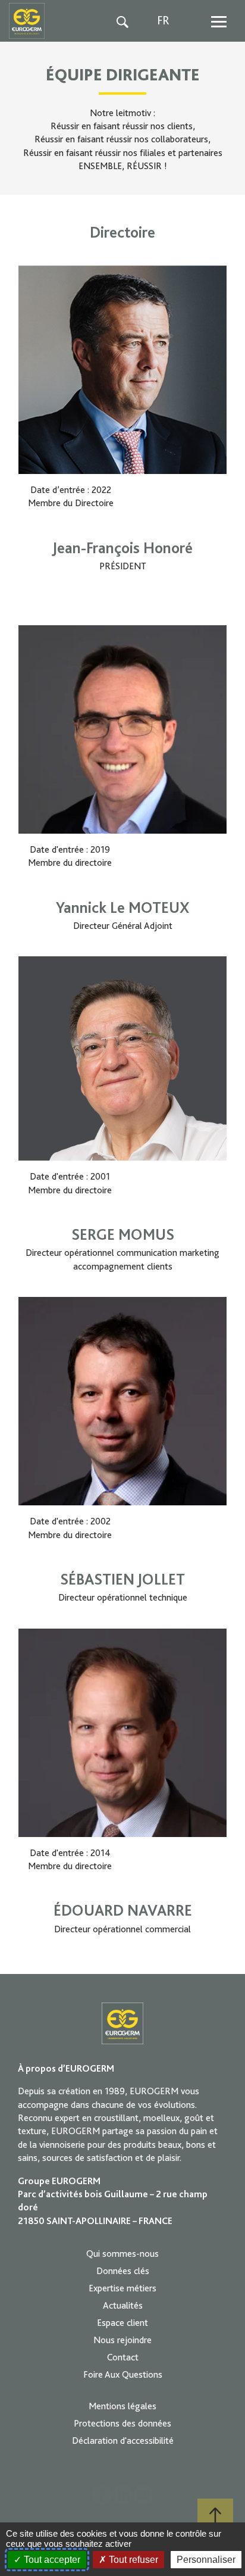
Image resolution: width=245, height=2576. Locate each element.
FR (163, 21)
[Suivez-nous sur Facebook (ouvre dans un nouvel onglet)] (102, 2495)
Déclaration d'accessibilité (123, 2441)
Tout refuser (132, 2560)
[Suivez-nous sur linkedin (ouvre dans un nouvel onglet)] (123, 2495)
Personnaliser (206, 2560)
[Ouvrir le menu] (219, 21)
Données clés (123, 2271)
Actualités (123, 2306)
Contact (123, 2357)
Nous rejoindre (122, 2340)
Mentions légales (122, 2406)
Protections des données (122, 2424)
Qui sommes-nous (122, 2254)
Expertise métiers (122, 2288)
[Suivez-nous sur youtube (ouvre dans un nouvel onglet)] (144, 2495)
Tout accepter (51, 2560)
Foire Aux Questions (123, 2375)
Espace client (122, 2323)
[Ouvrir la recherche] (123, 21)
